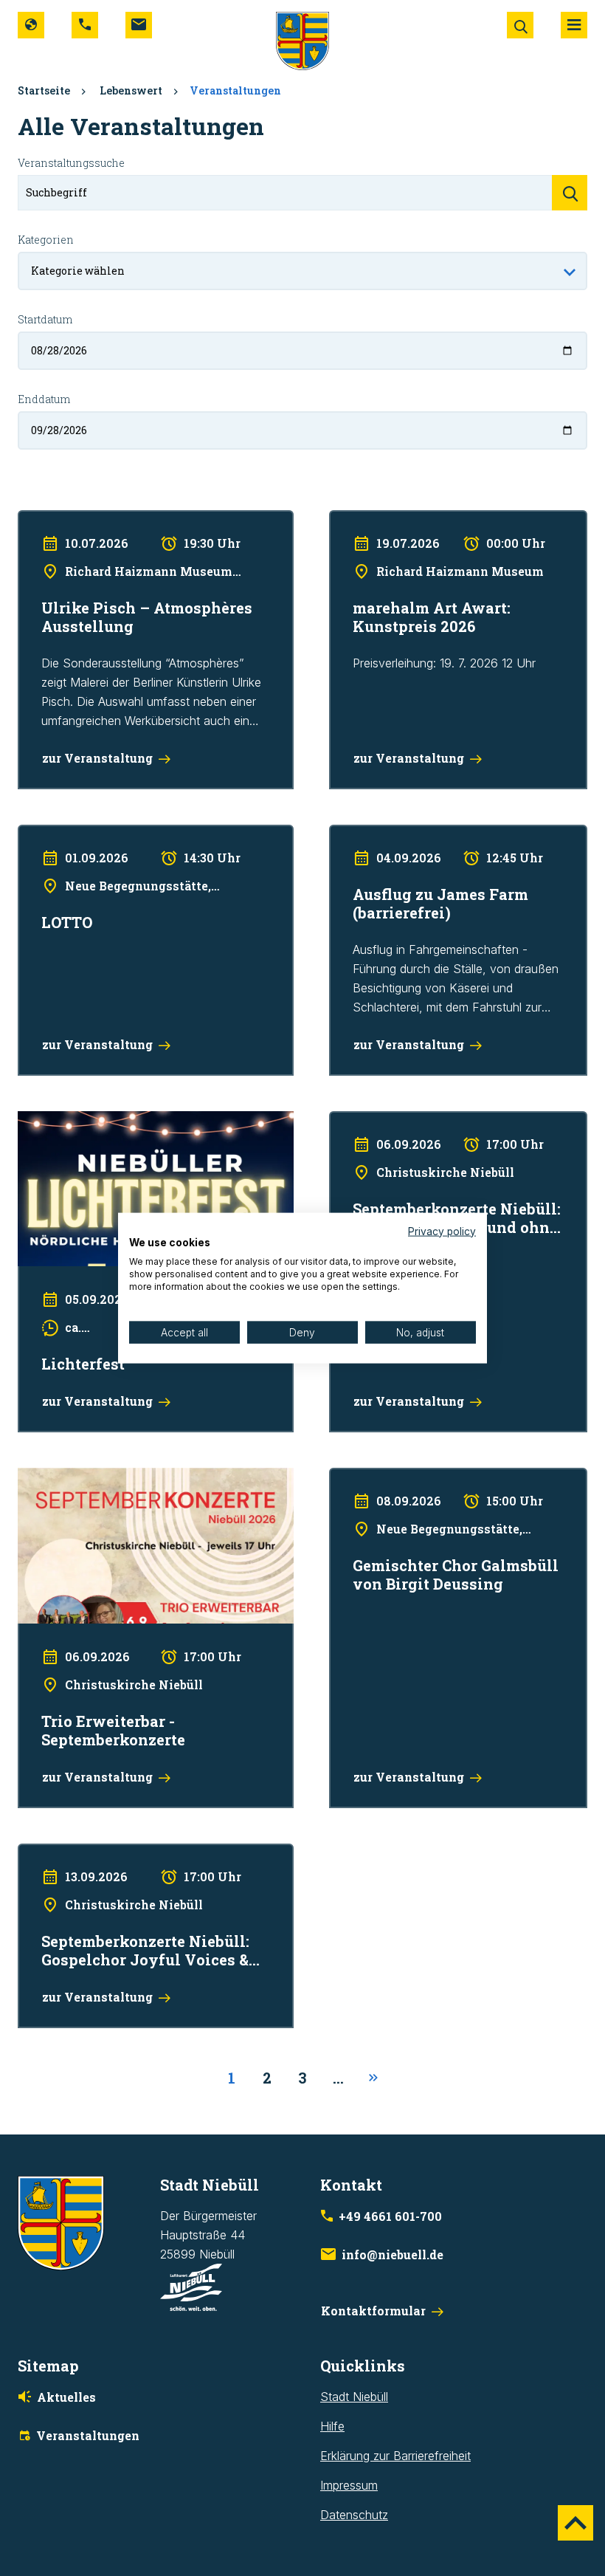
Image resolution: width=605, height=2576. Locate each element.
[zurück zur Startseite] (302, 40)
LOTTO (37, 834)
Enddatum (44, 399)
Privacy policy (442, 1231)
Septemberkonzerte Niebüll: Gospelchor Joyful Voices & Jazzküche (143, 1863)
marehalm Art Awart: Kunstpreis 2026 (428, 520)
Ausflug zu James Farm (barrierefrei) (427, 834)
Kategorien (46, 240)
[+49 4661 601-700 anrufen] (85, 25)
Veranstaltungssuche (71, 163)
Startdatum (45, 319)
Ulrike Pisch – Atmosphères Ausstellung (122, 520)
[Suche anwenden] (570, 193)
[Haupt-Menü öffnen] (574, 25)
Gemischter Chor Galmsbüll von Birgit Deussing (455, 1477)
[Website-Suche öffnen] (520, 25)
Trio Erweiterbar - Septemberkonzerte (118, 1477)
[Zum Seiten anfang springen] (575, 2523)
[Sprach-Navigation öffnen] (31, 25)
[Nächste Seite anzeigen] (373, 2078)
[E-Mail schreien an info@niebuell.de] (139, 25)
